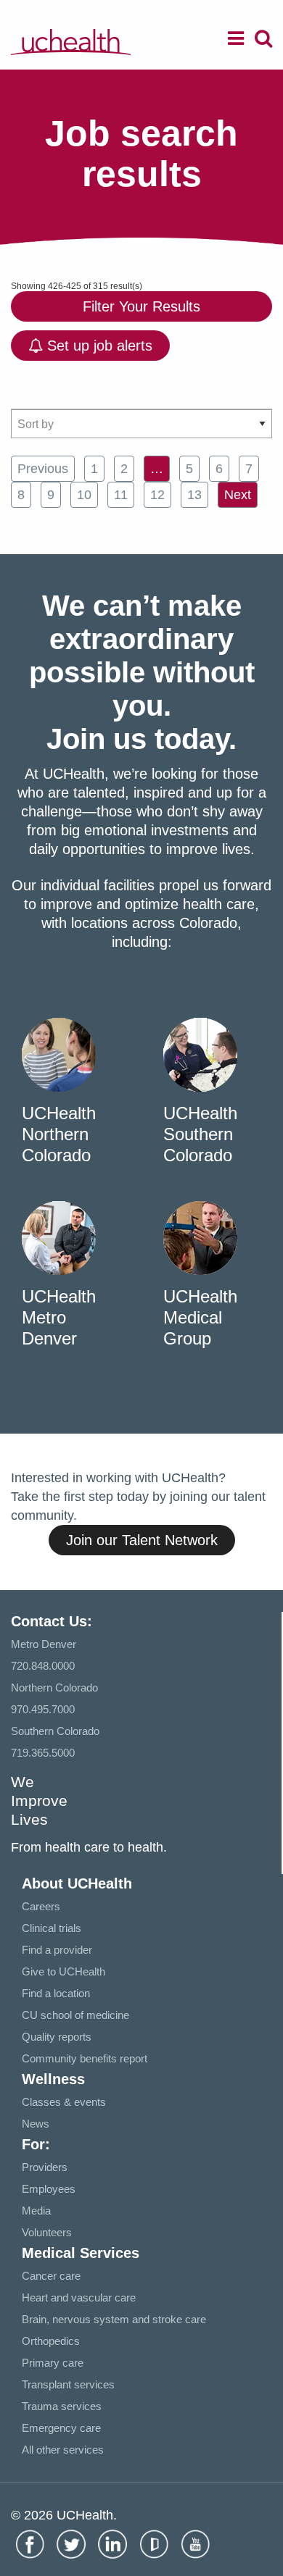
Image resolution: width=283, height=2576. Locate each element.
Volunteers (47, 2232)
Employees (49, 2189)
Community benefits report (85, 2058)
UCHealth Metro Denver (59, 1317)
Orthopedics (51, 2341)
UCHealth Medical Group (200, 1317)
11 (121, 495)
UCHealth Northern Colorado (59, 1134)
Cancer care (51, 2276)
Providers (45, 2167)
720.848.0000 (43, 1666)
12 (157, 495)
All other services (63, 2450)
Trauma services (62, 2406)
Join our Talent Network (142, 1540)
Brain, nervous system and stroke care (114, 2319)
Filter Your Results (141, 306)
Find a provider (57, 1950)
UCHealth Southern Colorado (200, 1134)
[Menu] (236, 41)
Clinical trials (52, 1928)
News (36, 2124)
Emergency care (61, 2428)
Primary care (53, 2363)
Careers (41, 1906)
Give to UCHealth (63, 1971)
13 (194, 495)
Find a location (56, 1993)
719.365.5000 (43, 1753)
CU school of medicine (75, 2015)
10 (84, 495)
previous (43, 469)
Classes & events (64, 2102)
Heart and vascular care (79, 2297)
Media (36, 2211)
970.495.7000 (43, 1709)
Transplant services (68, 2384)
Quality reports (57, 2037)
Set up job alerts (98, 346)
